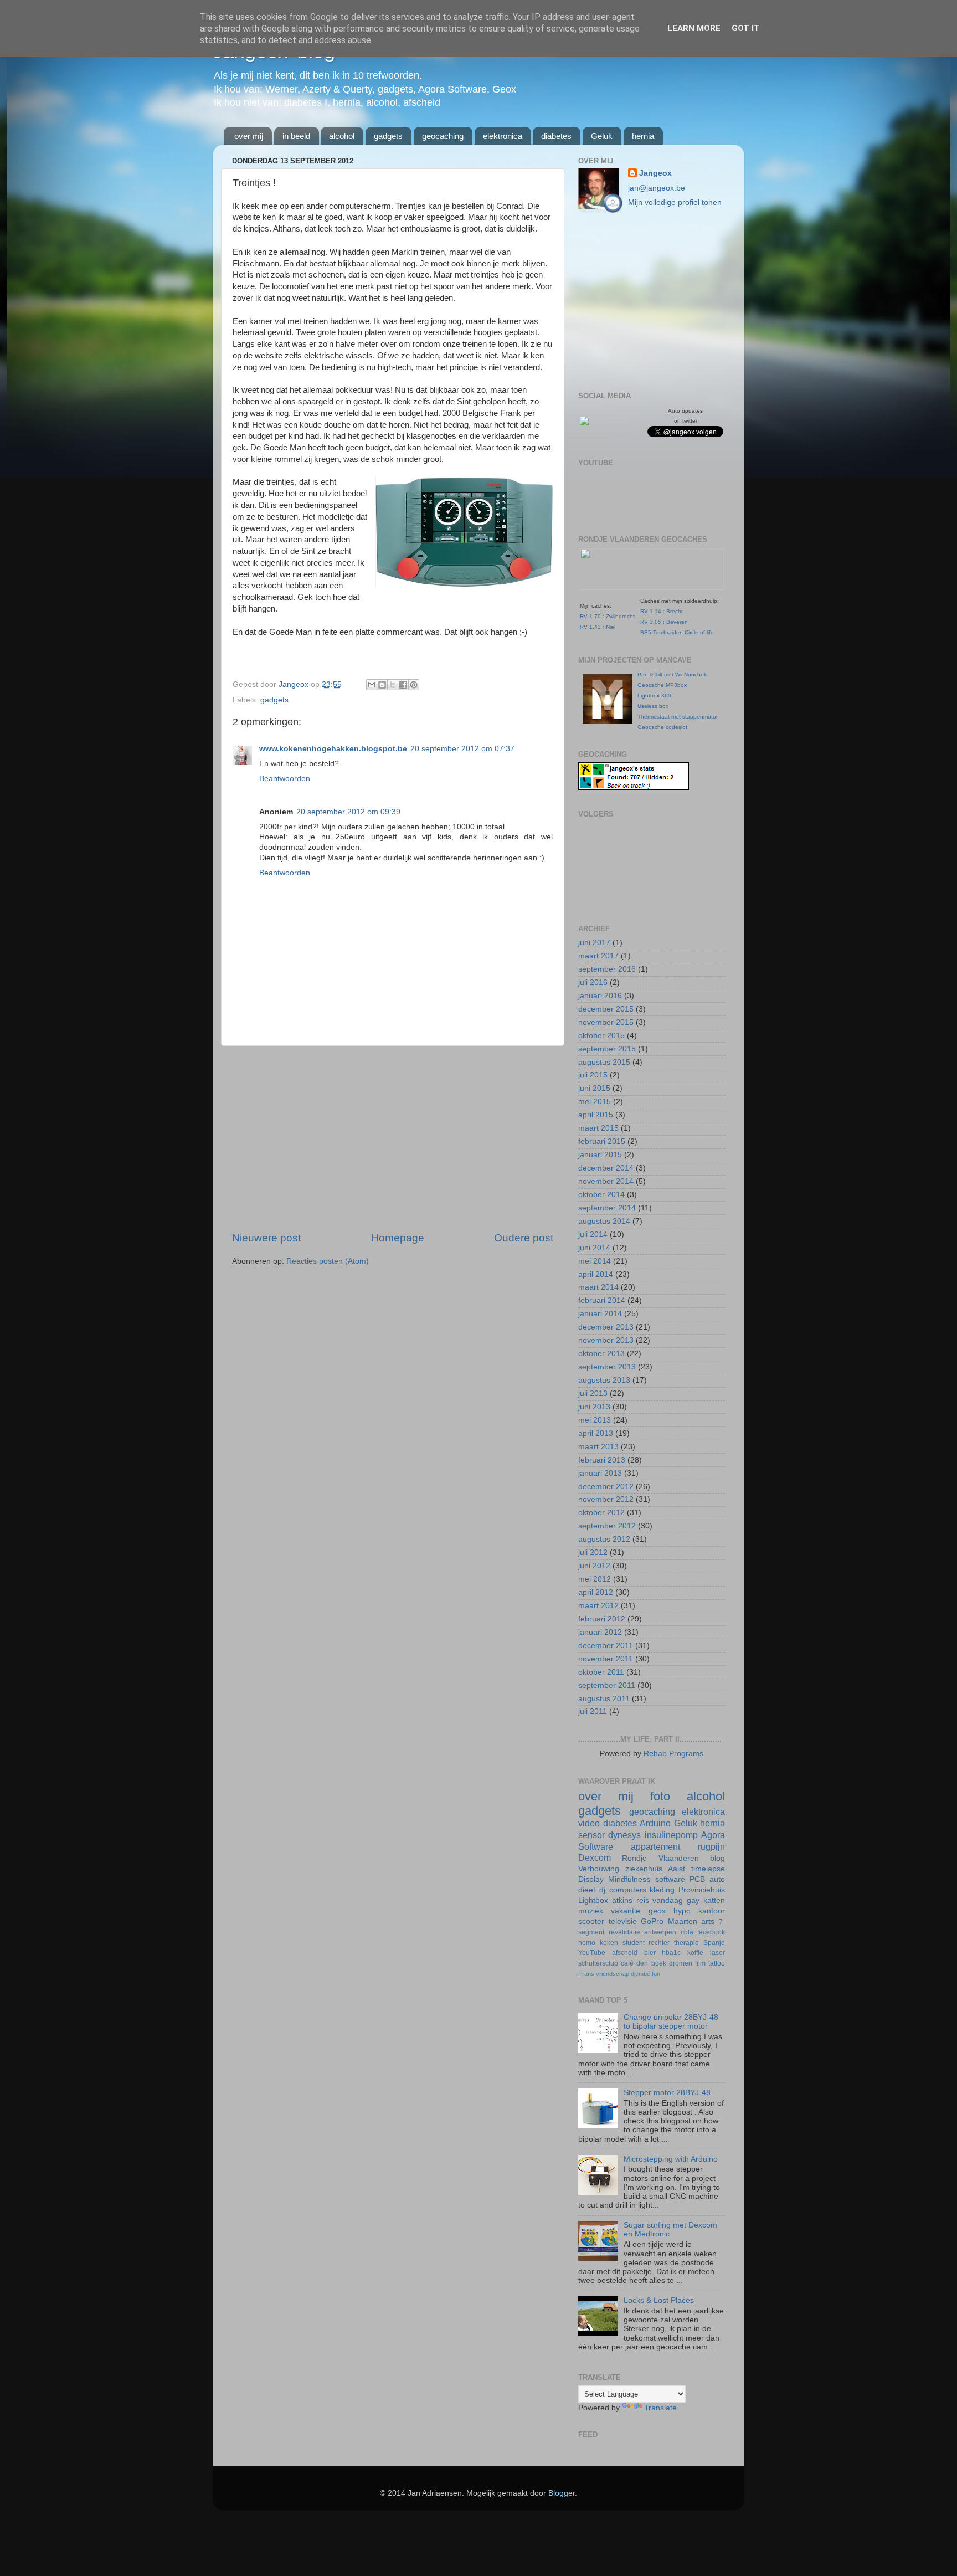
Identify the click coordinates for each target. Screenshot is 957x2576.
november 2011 (606, 1659)
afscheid (625, 1953)
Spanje (714, 1943)
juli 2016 (593, 982)
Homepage (398, 1238)
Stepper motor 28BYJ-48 (667, 2093)
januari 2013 (600, 1473)
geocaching (443, 136)
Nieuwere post (266, 1238)
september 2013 (607, 1367)
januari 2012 (600, 1632)
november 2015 (606, 1022)
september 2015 (607, 1049)
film (700, 1963)
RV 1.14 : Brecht (662, 611)
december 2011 (606, 1646)
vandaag (668, 1900)
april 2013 (596, 1433)
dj (602, 1890)
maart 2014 (598, 1287)
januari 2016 (600, 996)
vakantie (626, 1911)
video (589, 1823)
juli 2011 (593, 1712)
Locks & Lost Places (659, 2300)
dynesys (624, 1835)
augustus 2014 (604, 1221)
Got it (746, 28)
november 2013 (606, 1340)
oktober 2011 (601, 1672)
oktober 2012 (601, 1513)
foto (660, 1796)
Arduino (655, 1823)
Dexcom (595, 1857)
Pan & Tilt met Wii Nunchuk (672, 674)
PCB (697, 1879)
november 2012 (606, 1499)
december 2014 (606, 1168)
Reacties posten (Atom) (328, 1261)
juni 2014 (594, 1248)
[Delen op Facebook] (403, 685)
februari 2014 (602, 1300)
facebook (711, 1932)
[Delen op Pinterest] (414, 685)
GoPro (652, 1921)
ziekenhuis (644, 1869)
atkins (622, 1900)
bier (650, 1953)
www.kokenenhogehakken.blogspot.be (333, 749)
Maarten (683, 1921)
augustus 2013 (604, 1380)
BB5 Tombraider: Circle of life (677, 632)
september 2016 (607, 969)
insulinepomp (671, 1835)
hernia (643, 136)
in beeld (296, 136)
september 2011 (607, 1685)
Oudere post (524, 1238)
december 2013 (606, 1327)
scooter (591, 1921)
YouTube (592, 1953)
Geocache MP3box (662, 685)
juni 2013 (594, 1407)
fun (656, 1974)
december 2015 (606, 1009)
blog (717, 1858)
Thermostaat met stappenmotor (678, 717)
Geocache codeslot (662, 727)
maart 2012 (598, 1606)
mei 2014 (595, 1261)
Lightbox (593, 1900)
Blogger (562, 2493)
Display (591, 1879)
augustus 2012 (604, 1539)
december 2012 (606, 1487)
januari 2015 (600, 1155)
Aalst (676, 1869)
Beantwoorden (285, 779)
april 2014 (596, 1274)
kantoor (712, 1911)
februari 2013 (602, 1460)
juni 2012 (594, 1566)
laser (717, 1953)
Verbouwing (599, 1869)
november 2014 (606, 1181)
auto (717, 1879)
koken (609, 1943)
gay (693, 1900)
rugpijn (711, 1846)
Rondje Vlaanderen (660, 1858)
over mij (249, 136)
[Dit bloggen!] (382, 685)
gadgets (388, 136)
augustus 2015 (604, 1062)
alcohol (342, 136)
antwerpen (660, 1932)
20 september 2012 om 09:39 (348, 812)
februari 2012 (602, 1619)
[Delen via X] (393, 685)
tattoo (717, 1963)
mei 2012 (595, 1579)
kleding (662, 1890)
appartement (655, 1846)
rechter (659, 1943)
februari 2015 (602, 1141)
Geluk (602, 136)
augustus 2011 (604, 1699)
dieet (587, 1890)
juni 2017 (594, 943)
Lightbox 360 (654, 696)
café (627, 1963)
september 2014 (607, 1208)
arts (708, 1921)
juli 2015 (593, 1075)
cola (687, 1932)
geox (657, 1911)
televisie (623, 1921)
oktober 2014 (601, 1195)
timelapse (708, 1869)
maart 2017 (598, 956)
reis (643, 1900)
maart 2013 (598, 1447)
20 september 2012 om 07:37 (462, 749)
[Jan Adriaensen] (584, 423)
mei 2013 (595, 1420)
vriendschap (613, 1974)
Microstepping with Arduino (671, 2159)
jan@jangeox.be (657, 188)
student (634, 1943)
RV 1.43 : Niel (598, 627)
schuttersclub (598, 1963)
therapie (686, 1943)
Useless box (653, 706)
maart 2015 (598, 1128)
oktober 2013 (601, 1354)
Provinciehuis (702, 1890)
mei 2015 (595, 1102)
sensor (591, 1835)
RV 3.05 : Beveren (664, 622)
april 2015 (596, 1115)
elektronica (503, 136)
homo (587, 1943)
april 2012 (596, 1592)
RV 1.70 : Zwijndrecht (607, 616)
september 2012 (607, 1526)
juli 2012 (593, 1553)
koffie (695, 1953)
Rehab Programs (673, 1754)
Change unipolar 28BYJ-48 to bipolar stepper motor (671, 2022)
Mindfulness (629, 1879)
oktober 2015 (601, 1036)
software (670, 1879)
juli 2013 (593, 1394)
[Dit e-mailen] (372, 685)
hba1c (671, 1953)
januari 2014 (600, 1314)
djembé (640, 1974)
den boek (651, 1963)
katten (714, 1900)
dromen (681, 1963)
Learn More (694, 28)
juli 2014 (593, 1235)
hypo (682, 1911)
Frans (586, 1974)
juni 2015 (594, 1088)
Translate (660, 2408)
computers (628, 1890)
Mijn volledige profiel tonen (675, 202)
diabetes (556, 136)
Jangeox (295, 684)
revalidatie (624, 1932)
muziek (591, 1911)
